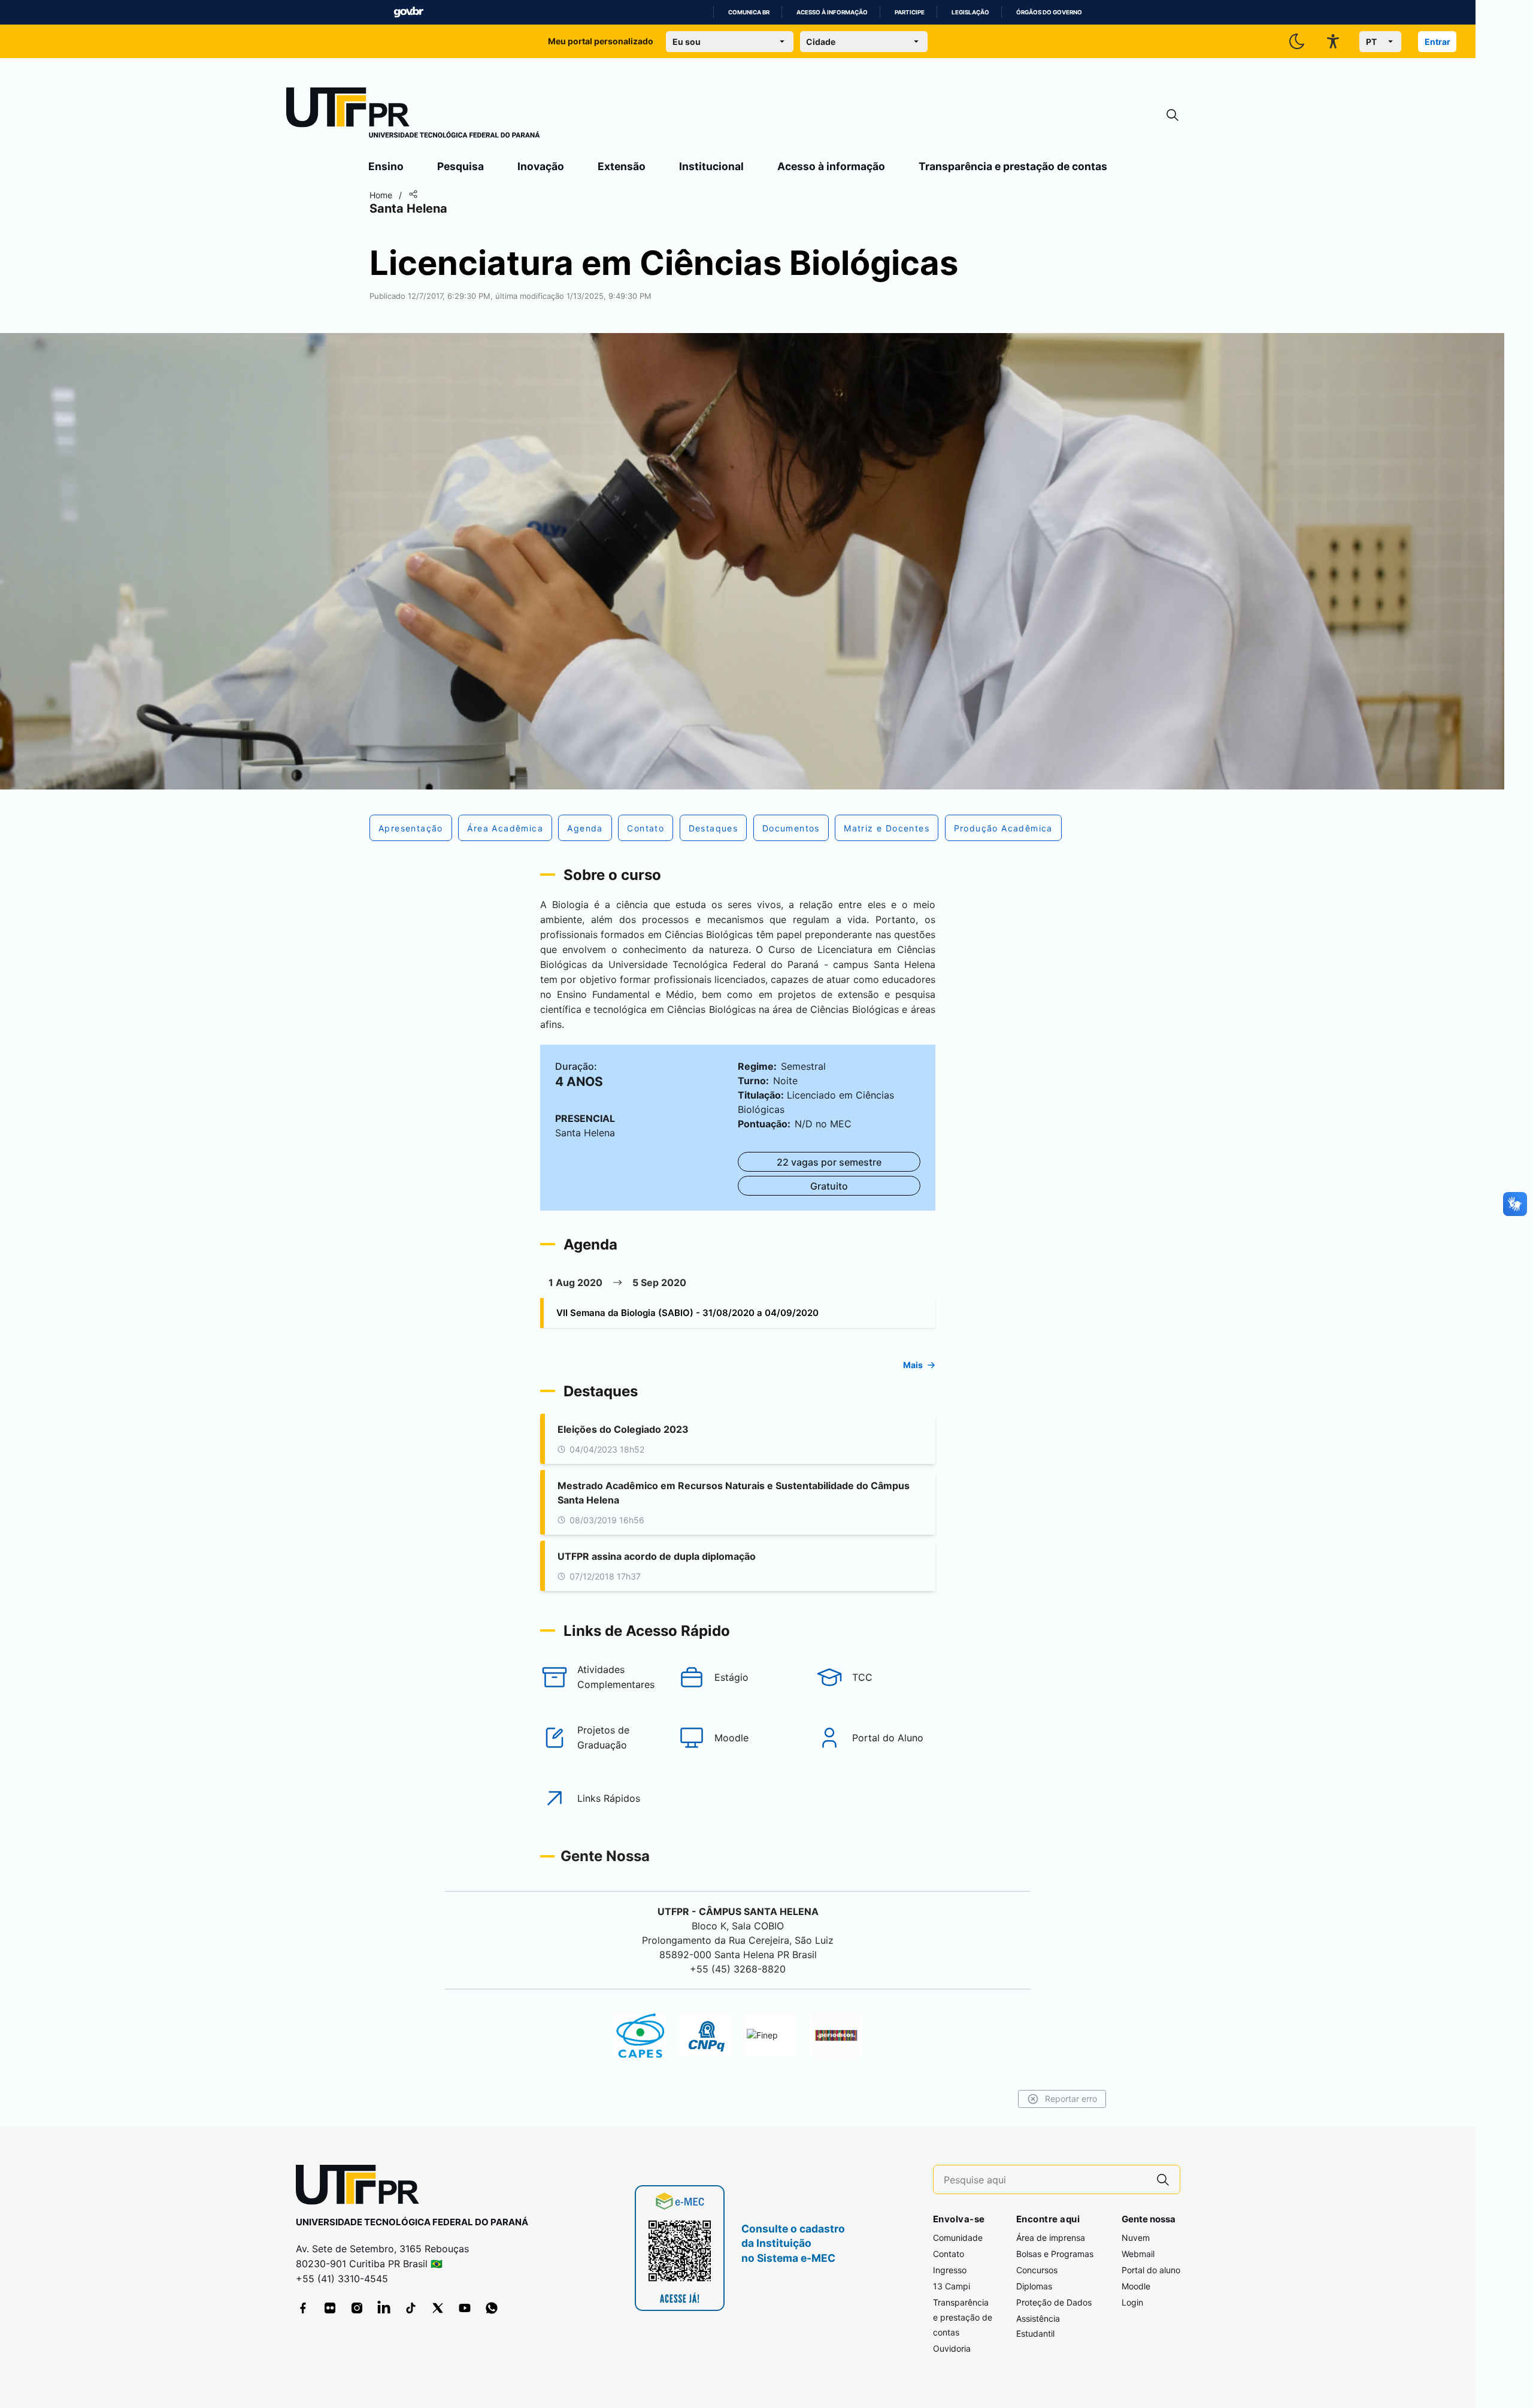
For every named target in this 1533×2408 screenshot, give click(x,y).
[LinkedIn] (384, 2308)
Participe (910, 12)
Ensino (386, 166)
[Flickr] (330, 2308)
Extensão (622, 166)
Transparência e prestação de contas (1013, 166)
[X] (438, 2308)
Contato (949, 2254)
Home (381, 195)
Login (1132, 2302)
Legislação (970, 12)
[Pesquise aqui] (1163, 2179)
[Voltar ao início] (362, 2187)
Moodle (1136, 2286)
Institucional (711, 166)
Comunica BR (749, 12)
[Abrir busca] (1173, 115)
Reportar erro (1071, 2099)
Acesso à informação (832, 12)
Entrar (1437, 42)
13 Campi (952, 2286)
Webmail (1138, 2254)
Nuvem (1136, 2238)
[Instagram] (357, 2308)
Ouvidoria (952, 2348)
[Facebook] (303, 2308)
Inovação (541, 166)
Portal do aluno (1151, 2270)
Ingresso (950, 2270)
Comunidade (958, 2238)
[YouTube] (465, 2308)
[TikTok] (411, 2308)
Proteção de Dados (1054, 2302)
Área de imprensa (1051, 2238)
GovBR (408, 12)
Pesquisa (460, 166)
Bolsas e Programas (1055, 2254)
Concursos (1037, 2270)
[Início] (413, 115)
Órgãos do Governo (1049, 12)
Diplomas (1034, 2286)
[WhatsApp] (492, 2308)
